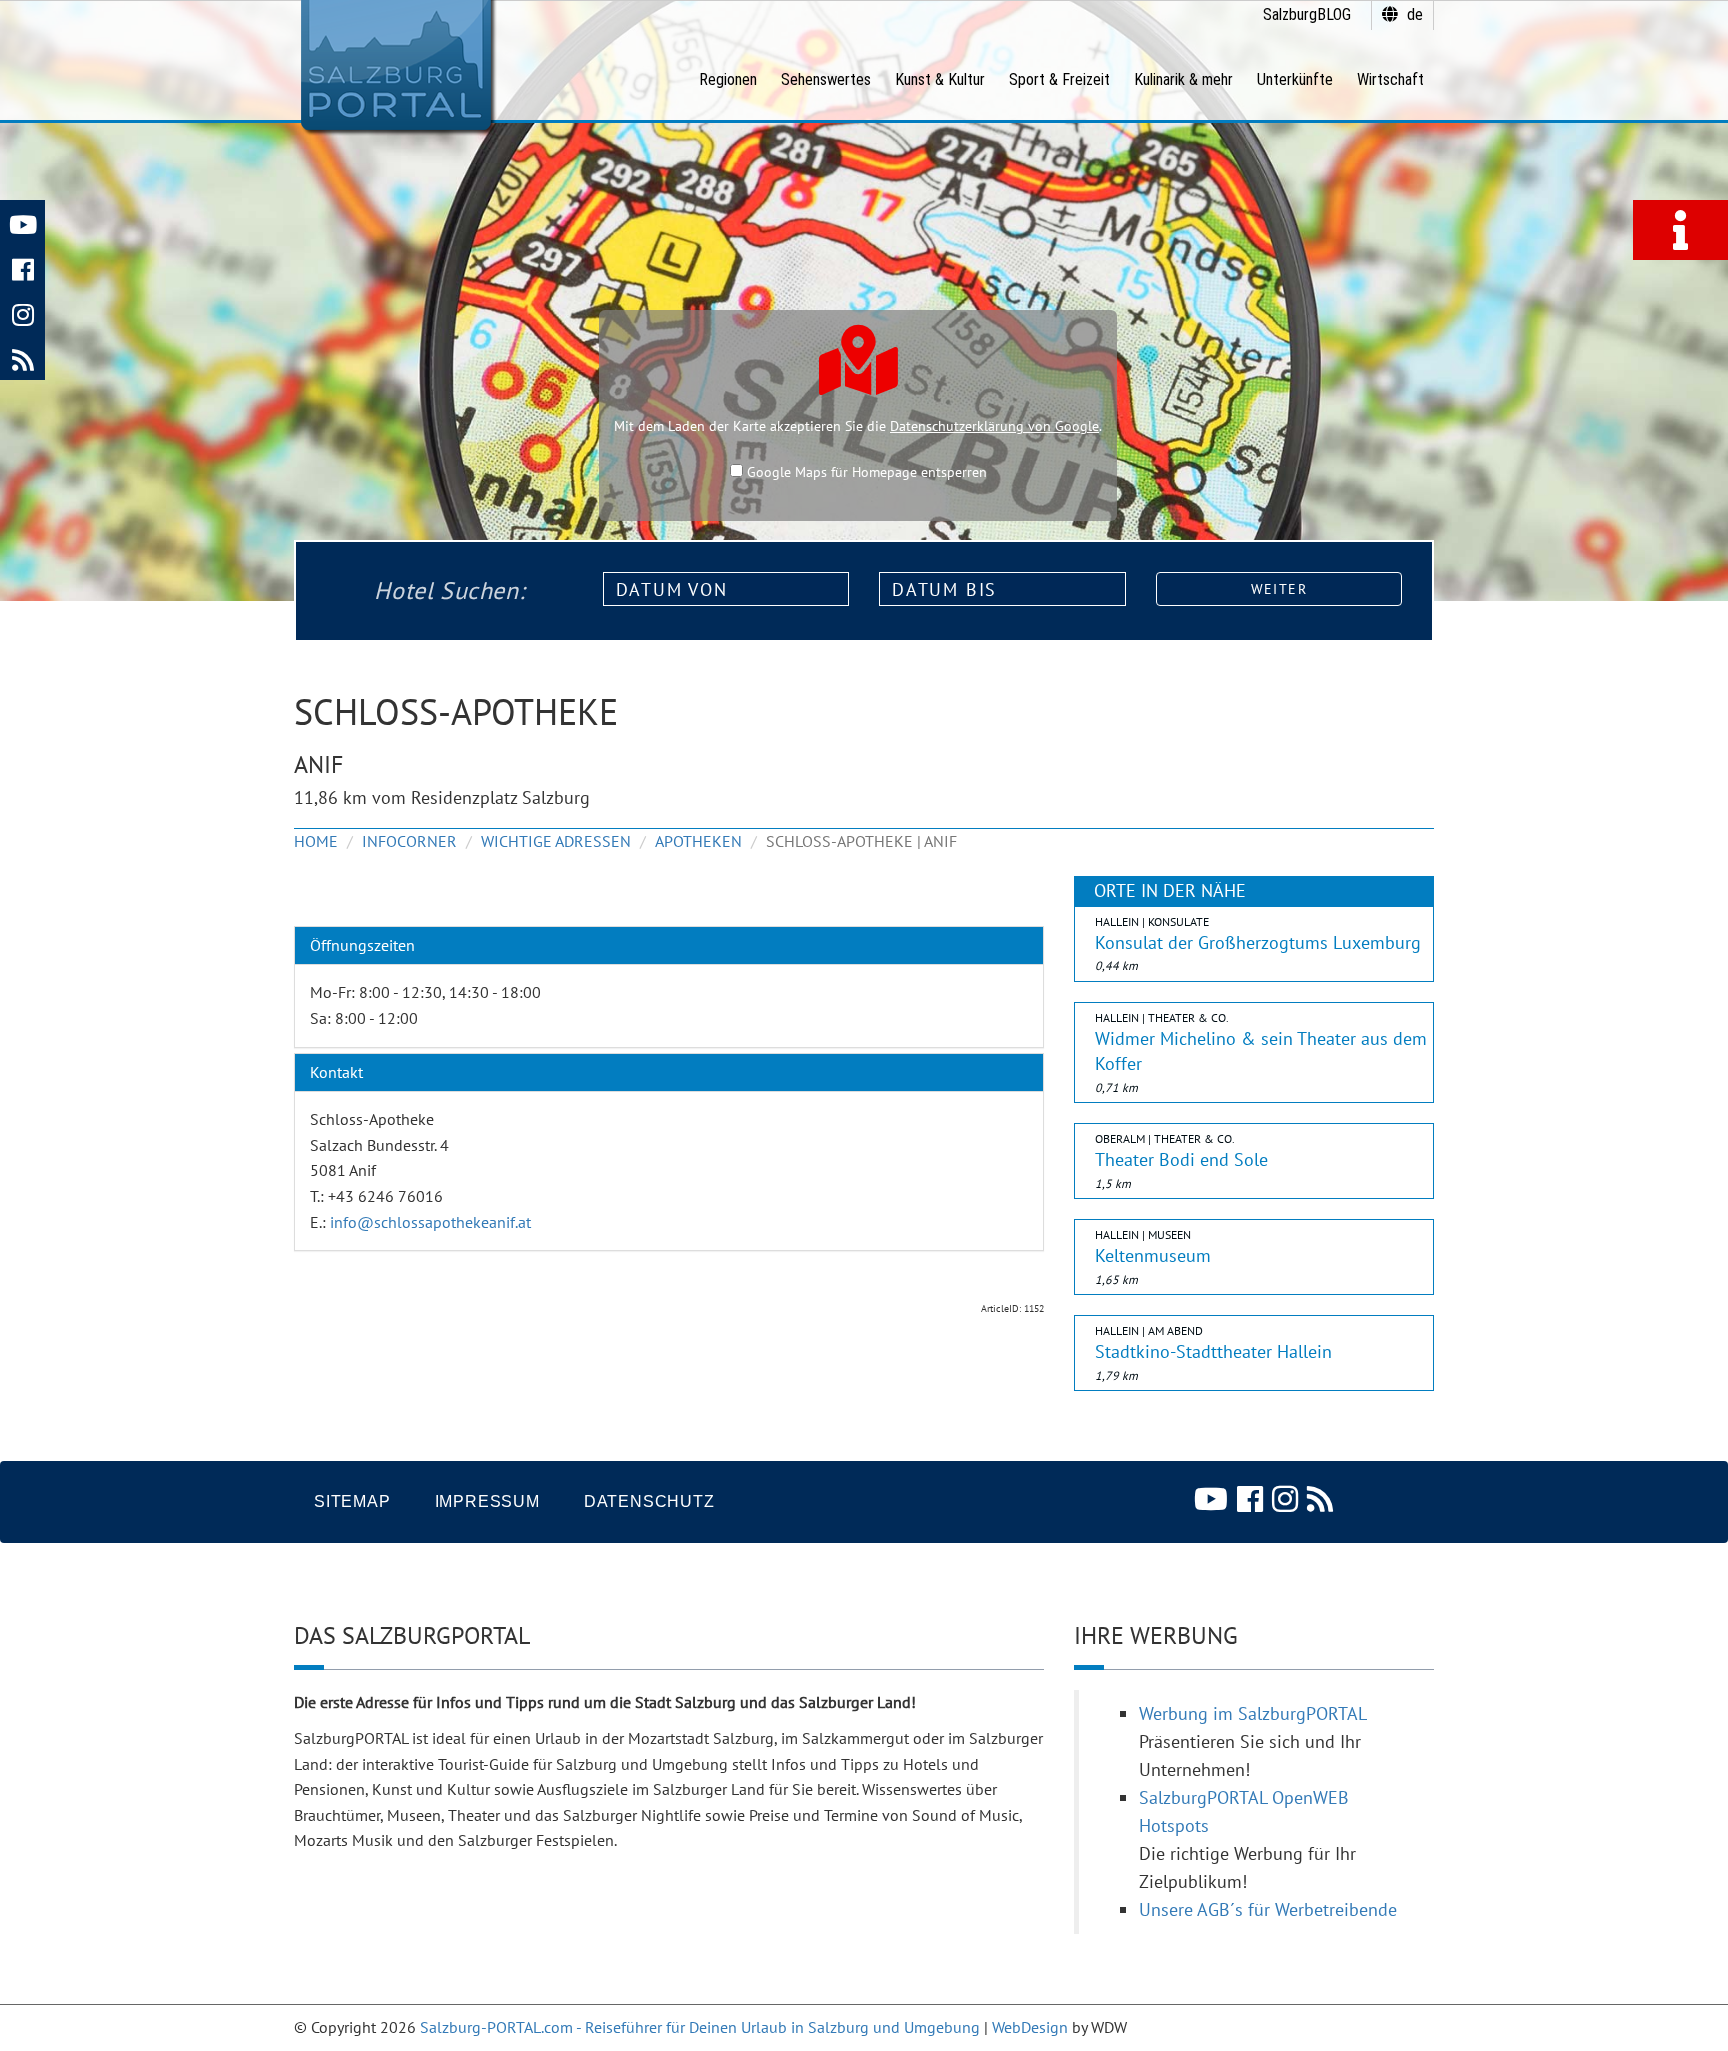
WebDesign (1030, 2027)
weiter (1279, 589)
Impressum (487, 1501)
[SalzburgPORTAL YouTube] (22, 222)
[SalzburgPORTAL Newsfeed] (22, 357)
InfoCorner (409, 841)
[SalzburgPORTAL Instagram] (22, 312)
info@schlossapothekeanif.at (430, 1222)
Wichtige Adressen (556, 841)
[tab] (669, 946)
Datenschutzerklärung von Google (994, 426)
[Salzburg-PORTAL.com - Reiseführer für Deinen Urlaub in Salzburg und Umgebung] (395, 66)
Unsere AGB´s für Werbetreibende (1268, 1909)
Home (316, 841)
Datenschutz (649, 1501)
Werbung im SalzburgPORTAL (1253, 1713)
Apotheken (698, 841)
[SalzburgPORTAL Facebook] (22, 267)
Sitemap (352, 1501)
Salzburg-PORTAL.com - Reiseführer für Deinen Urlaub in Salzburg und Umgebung (700, 2027)
